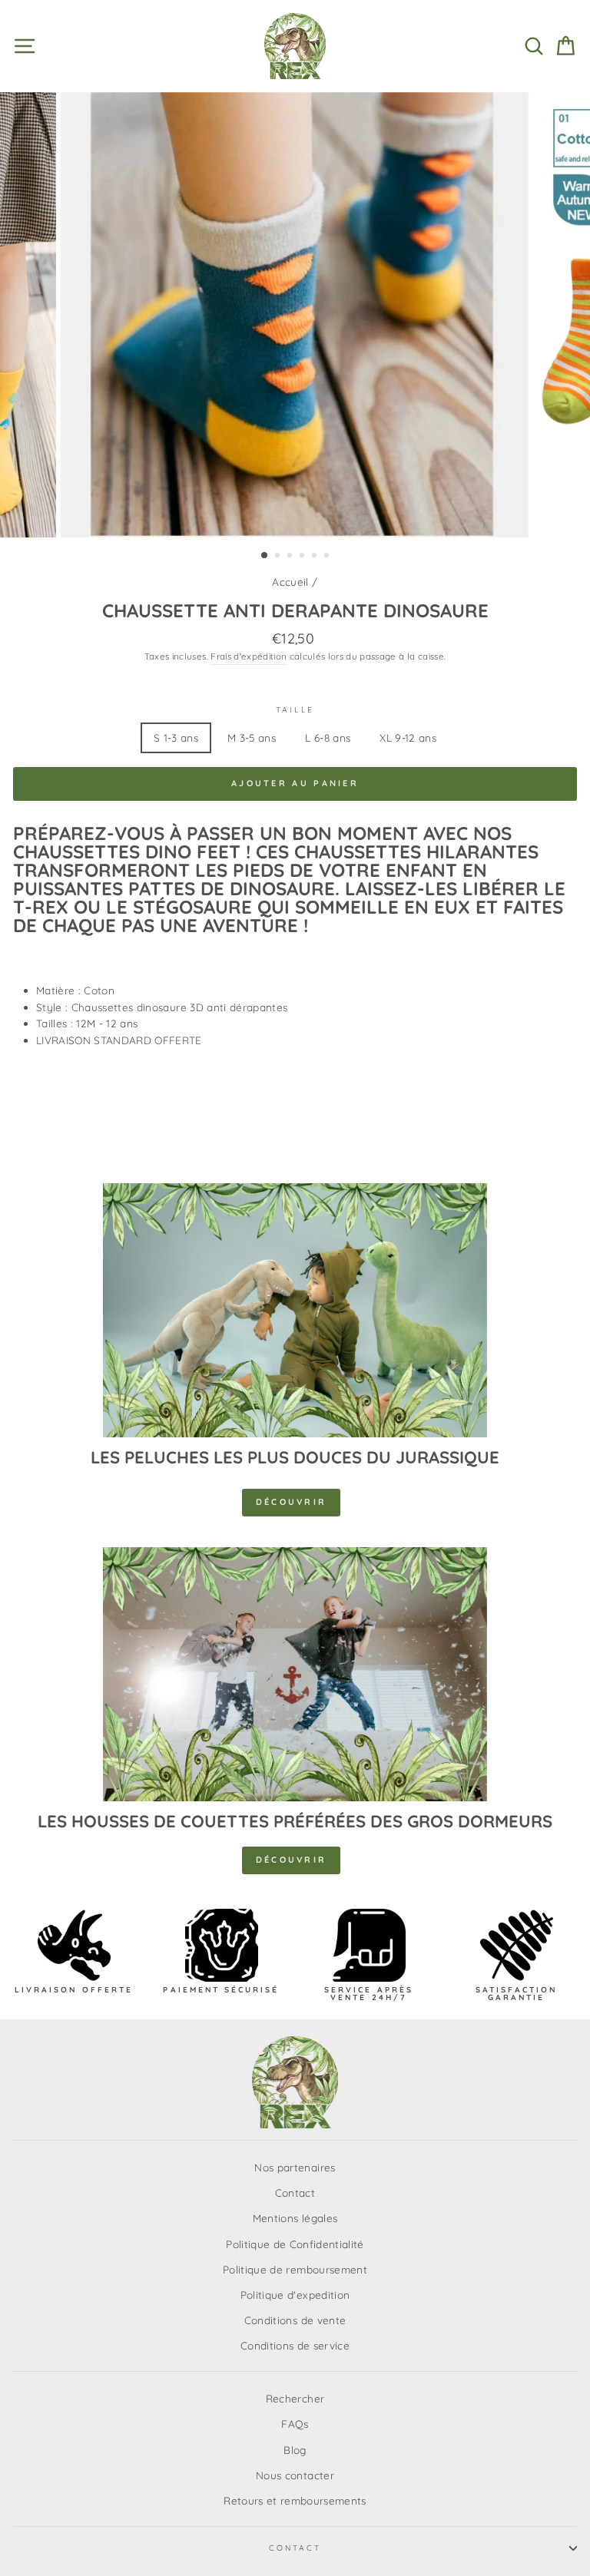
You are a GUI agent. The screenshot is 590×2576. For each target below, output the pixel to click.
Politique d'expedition (295, 2295)
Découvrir (292, 1502)
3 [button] (291, 557)
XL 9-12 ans (408, 737)
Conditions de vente (295, 2320)
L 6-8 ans (328, 737)
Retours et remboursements (295, 2500)
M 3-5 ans (252, 737)
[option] (295, 315)
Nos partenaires (295, 2167)
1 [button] (265, 556)
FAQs (295, 2424)
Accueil (290, 582)
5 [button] (316, 557)
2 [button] (279, 557)
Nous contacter (295, 2475)
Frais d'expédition (249, 656)
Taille (295, 710)
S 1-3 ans (176, 737)
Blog (295, 2450)
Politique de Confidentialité (295, 2244)
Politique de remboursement (295, 2269)
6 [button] (328, 557)
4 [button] (303, 557)
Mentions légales (295, 2218)
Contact (295, 2192)
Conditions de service (295, 2345)
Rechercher (295, 2398)
